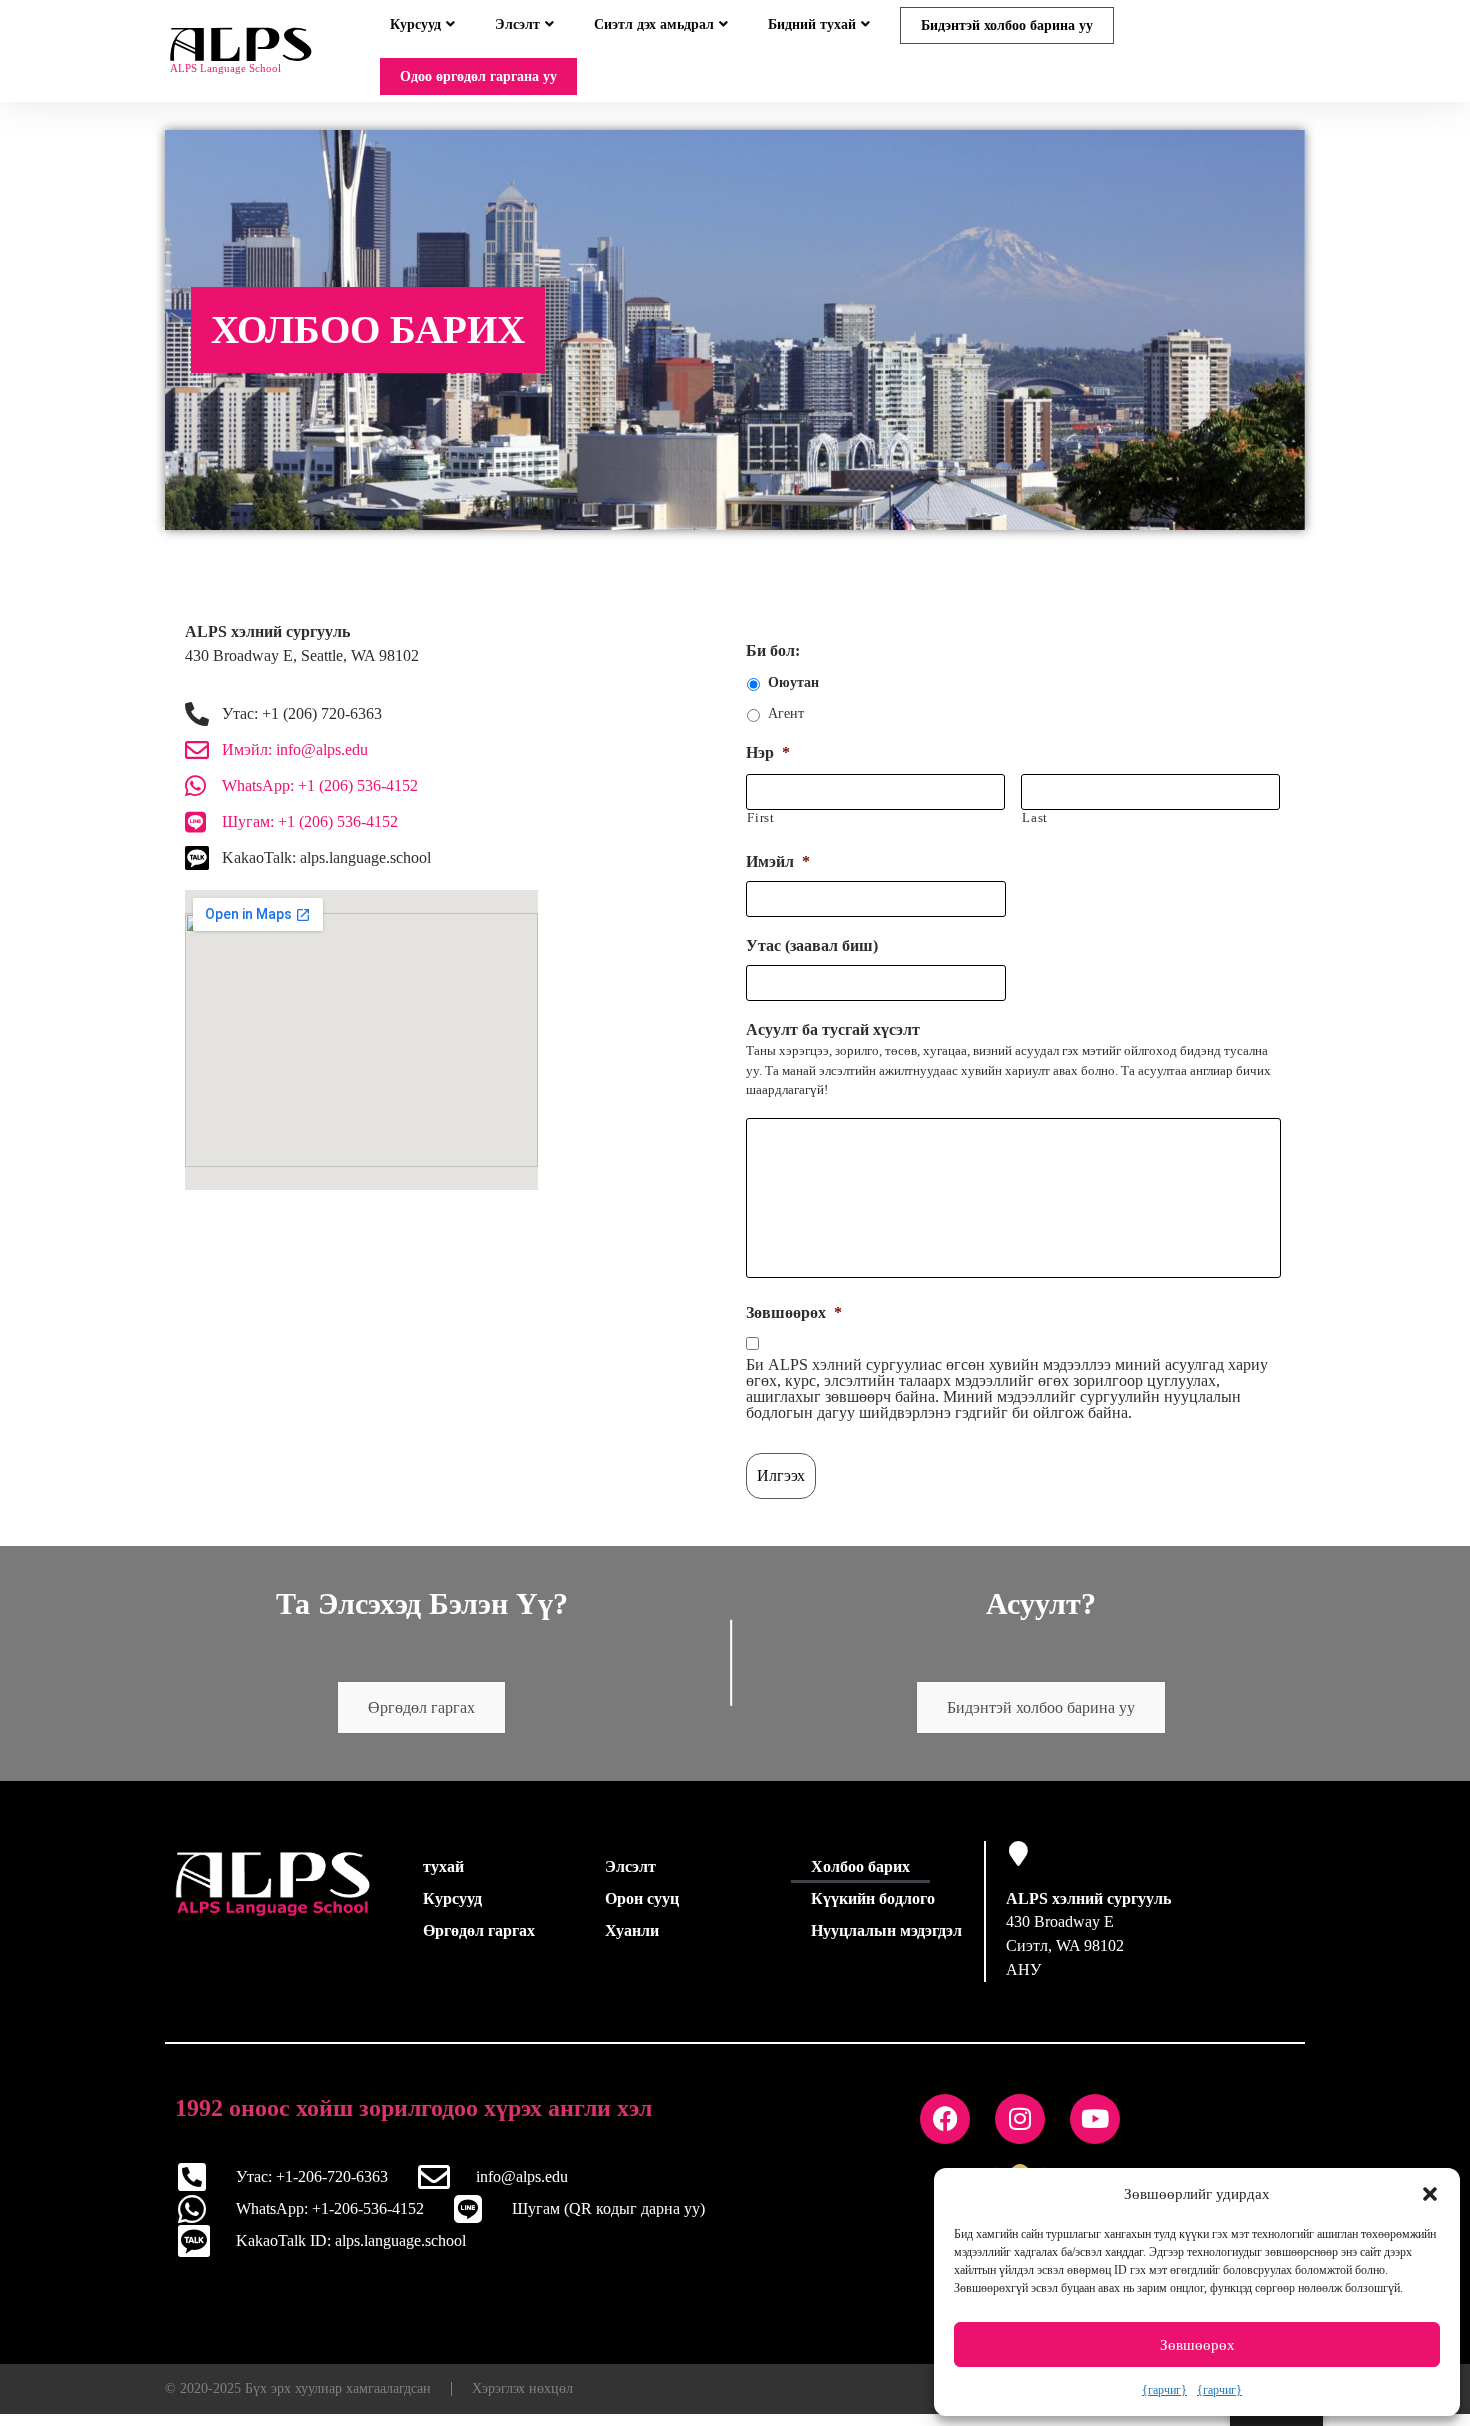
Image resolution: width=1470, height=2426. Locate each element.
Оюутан (793, 694)
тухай (443, 1878)
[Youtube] (1095, 2131)
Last (1035, 829)
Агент (786, 725)
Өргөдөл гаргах (421, 1719)
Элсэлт (517, 24)
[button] (1430, 2194)
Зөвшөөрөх (1197, 2345)
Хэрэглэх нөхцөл (522, 2400)
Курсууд (415, 24)
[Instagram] (1020, 2131)
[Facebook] (945, 2131)
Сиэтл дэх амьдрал (654, 24)
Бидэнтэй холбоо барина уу (1007, 25)
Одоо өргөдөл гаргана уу (478, 76)
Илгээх (781, 1487)
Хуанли (632, 1942)
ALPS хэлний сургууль (1088, 1910)
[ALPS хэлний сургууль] (1018, 1865)
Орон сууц (642, 1910)
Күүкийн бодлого (873, 1910)
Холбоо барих (860, 1878)
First (760, 829)
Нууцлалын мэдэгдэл (886, 1942)
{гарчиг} (1164, 2390)
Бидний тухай (812, 24)
